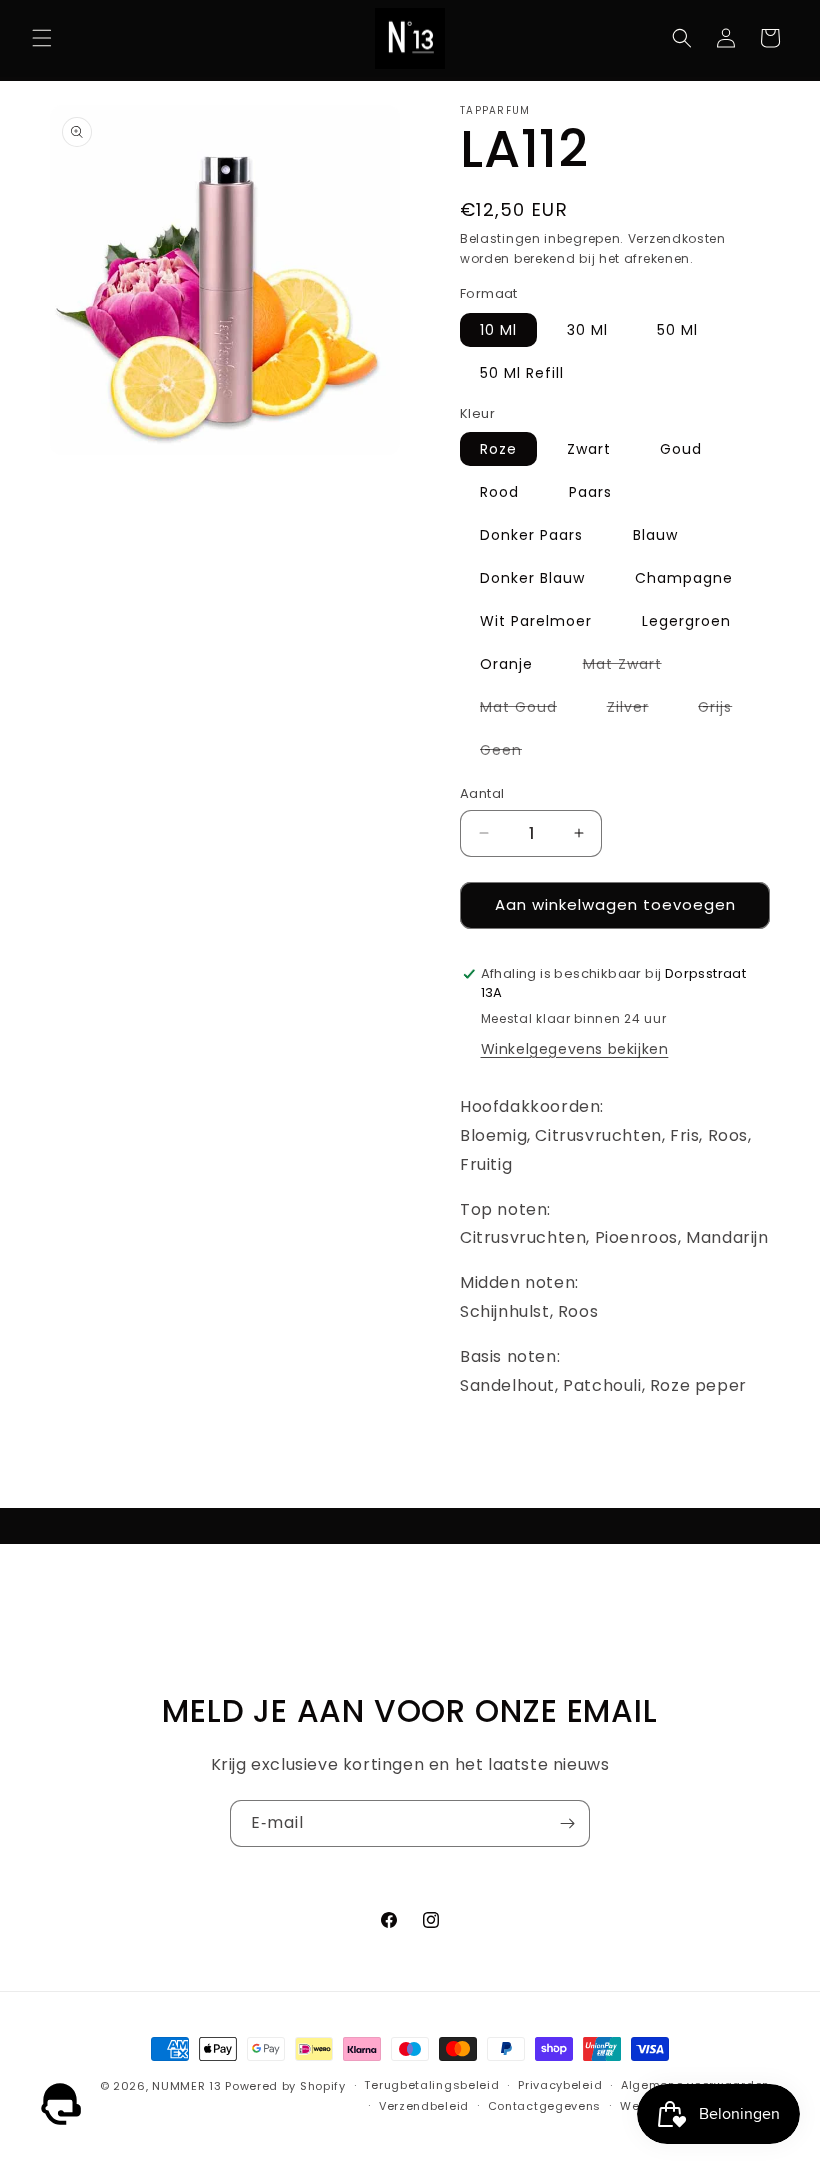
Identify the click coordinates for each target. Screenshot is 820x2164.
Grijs (725, 710)
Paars (590, 492)
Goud (681, 449)
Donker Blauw (532, 578)
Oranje (506, 664)
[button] (42, 38)
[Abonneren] (567, 1823)
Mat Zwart (632, 667)
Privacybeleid (560, 2085)
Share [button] (501, 1447)
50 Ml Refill (522, 373)
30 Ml (587, 330)
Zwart (589, 449)
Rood (499, 492)
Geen (511, 753)
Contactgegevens (545, 2106)
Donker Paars (531, 535)
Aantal (482, 793)
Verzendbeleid (424, 2106)
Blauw (655, 535)
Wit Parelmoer (536, 621)
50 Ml (677, 330)
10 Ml (498, 330)
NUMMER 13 (186, 2086)
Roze (498, 449)
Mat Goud (528, 710)
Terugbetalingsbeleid (431, 2085)
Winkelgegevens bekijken (575, 1049)
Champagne (684, 578)
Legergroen (686, 621)
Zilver (638, 710)
